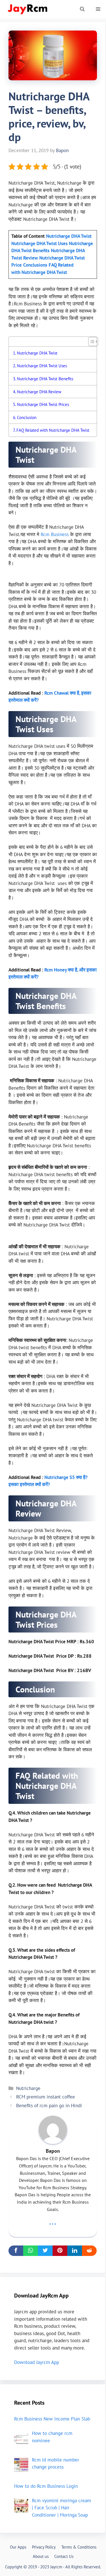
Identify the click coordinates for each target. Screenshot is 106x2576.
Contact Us (64, 2556)
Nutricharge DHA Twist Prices (43, 404)
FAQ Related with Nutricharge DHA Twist (53, 430)
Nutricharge (28, 2088)
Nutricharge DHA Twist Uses (43, 366)
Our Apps (18, 2547)
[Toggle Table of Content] (90, 342)
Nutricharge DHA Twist (37, 353)
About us (41, 2556)
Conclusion (27, 417)
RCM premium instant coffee (46, 2097)
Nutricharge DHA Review (39, 392)
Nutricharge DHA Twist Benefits (45, 379)
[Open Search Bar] (82, 9)
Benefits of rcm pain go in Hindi (49, 2106)
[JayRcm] (28, 9)
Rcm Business (55, 534)
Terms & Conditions (79, 2547)
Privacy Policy (44, 2547)
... (53, 2221)
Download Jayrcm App (37, 2362)
